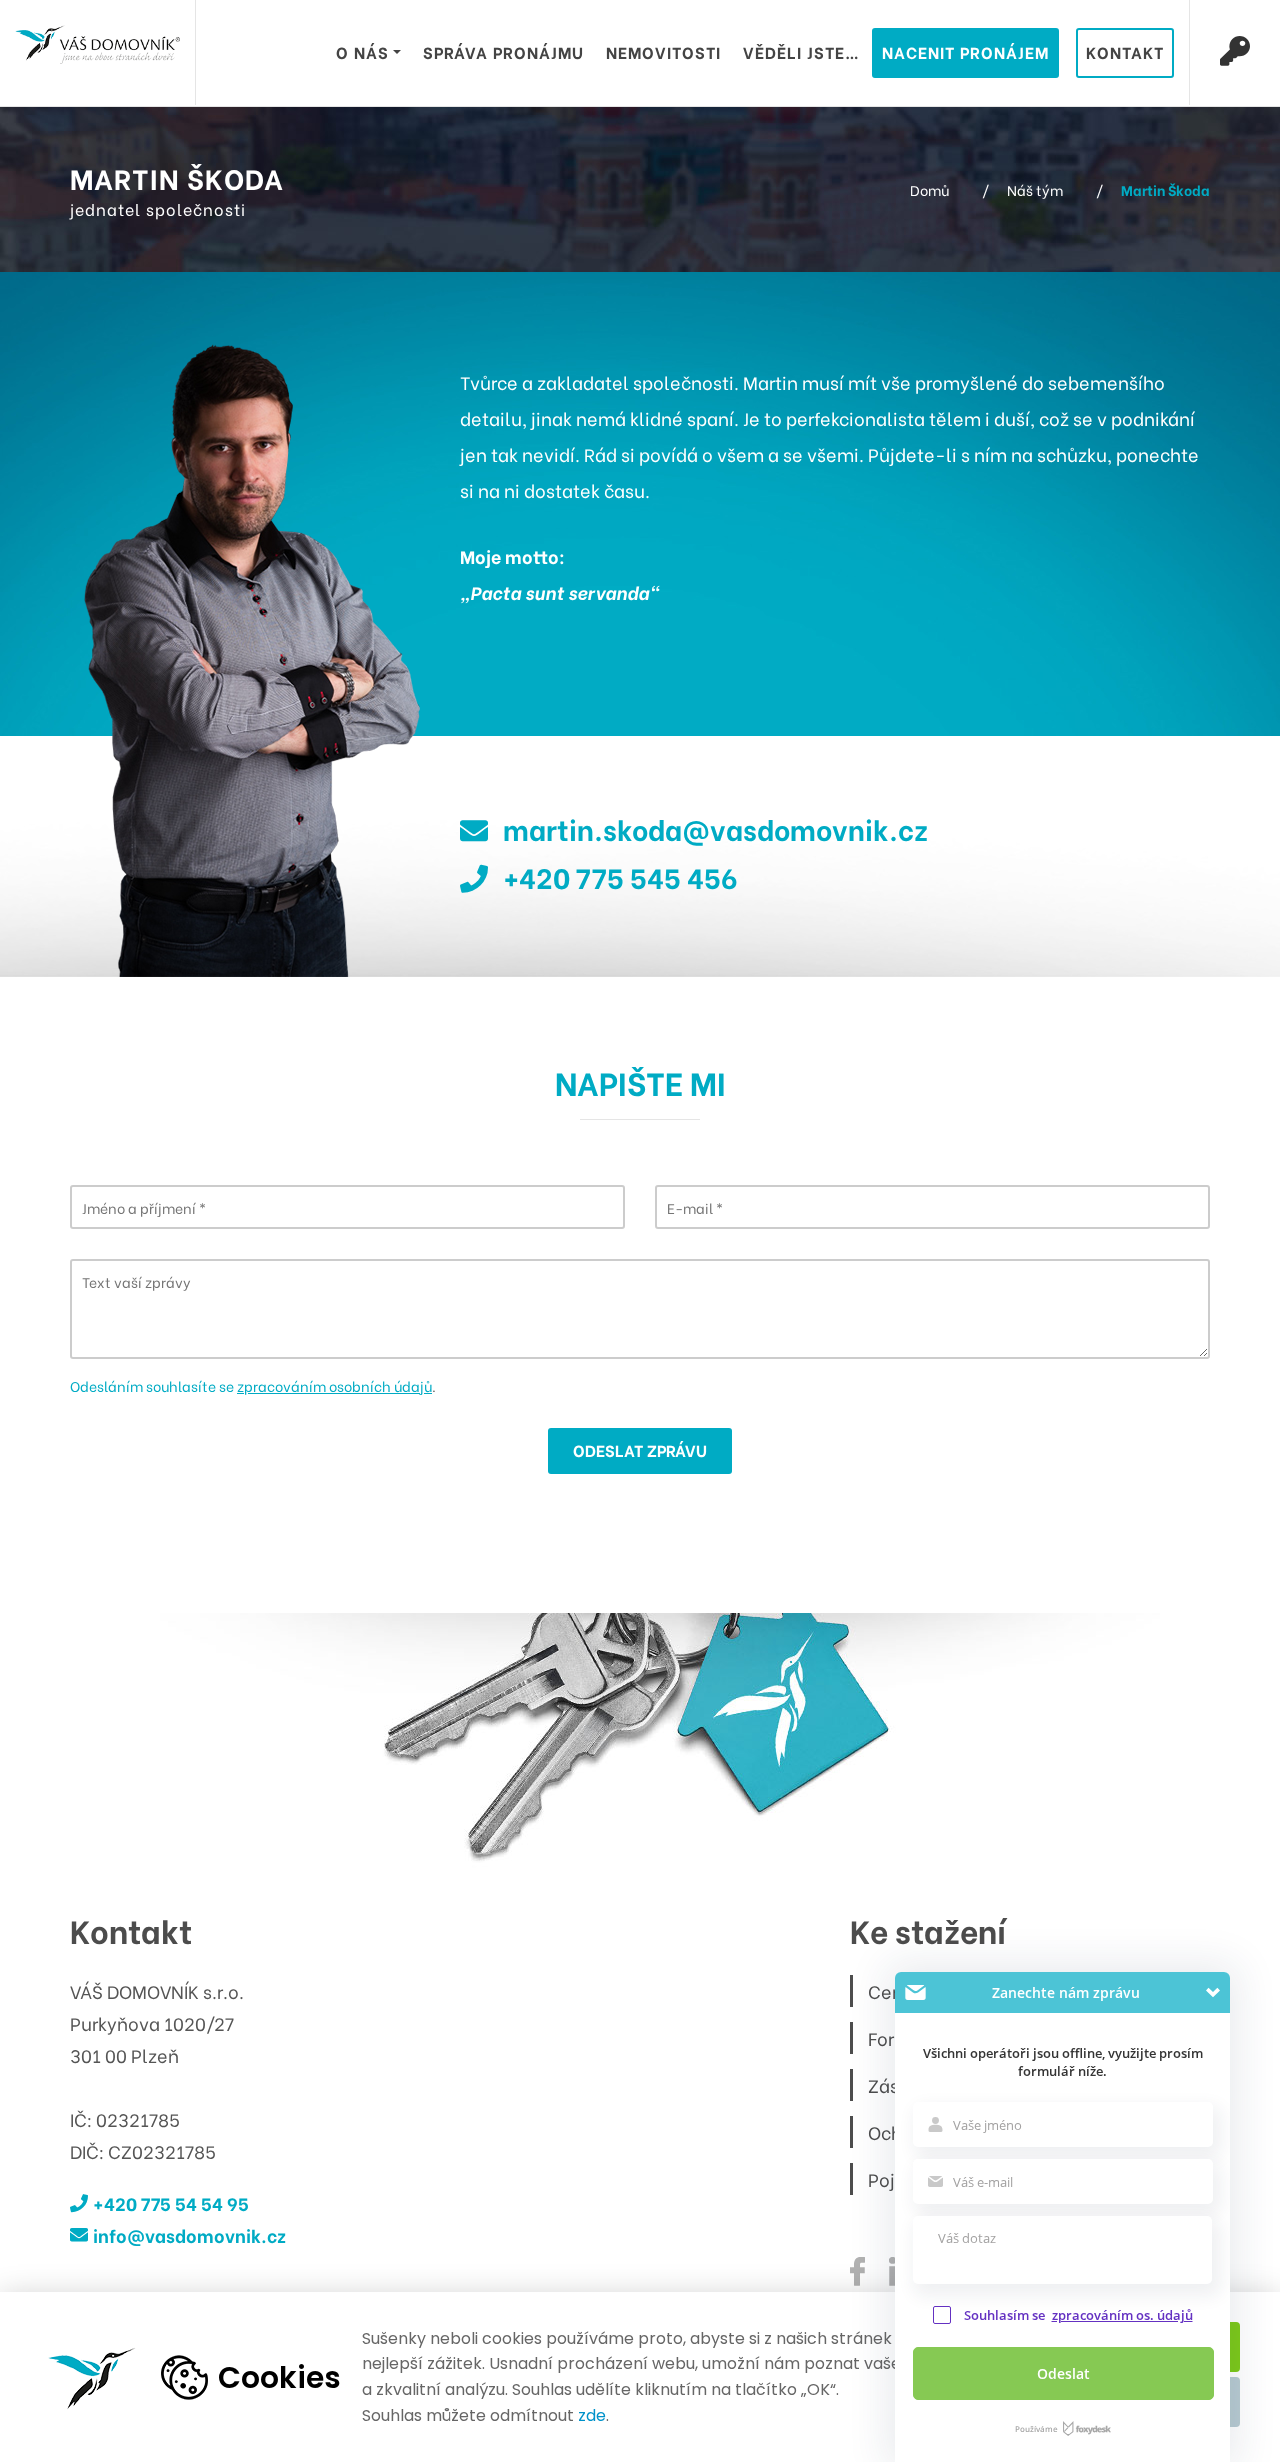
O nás (362, 51)
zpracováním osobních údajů (334, 1385)
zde (592, 2415)
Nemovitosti (663, 51)
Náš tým (1035, 189)
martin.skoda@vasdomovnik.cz (715, 828)
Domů (929, 189)
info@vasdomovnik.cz (189, 2234)
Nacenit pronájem (965, 51)
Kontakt (1125, 51)
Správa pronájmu (503, 51)
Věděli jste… (801, 51)
